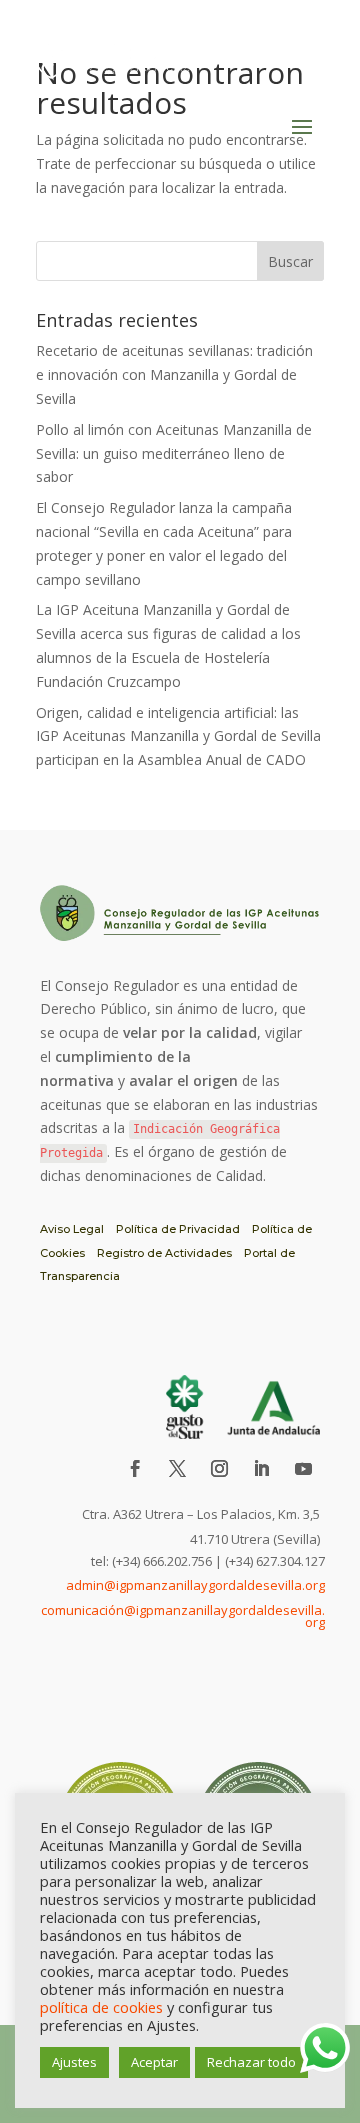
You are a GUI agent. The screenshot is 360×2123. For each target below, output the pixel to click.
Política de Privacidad (178, 1229)
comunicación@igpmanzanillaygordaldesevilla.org (183, 1616)
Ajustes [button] (74, 2062)
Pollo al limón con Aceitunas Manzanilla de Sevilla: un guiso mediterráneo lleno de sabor (174, 453)
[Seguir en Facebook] (135, 1469)
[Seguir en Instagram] (219, 1469)
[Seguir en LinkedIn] (261, 1469)
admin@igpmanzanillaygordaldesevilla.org (195, 1585)
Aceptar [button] (154, 2062)
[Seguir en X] (177, 1469)
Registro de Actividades (164, 1253)
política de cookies (101, 2007)
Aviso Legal (72, 1229)
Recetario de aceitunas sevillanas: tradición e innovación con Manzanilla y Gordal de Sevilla (174, 374)
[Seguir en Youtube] (303, 1469)
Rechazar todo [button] (251, 2062)
